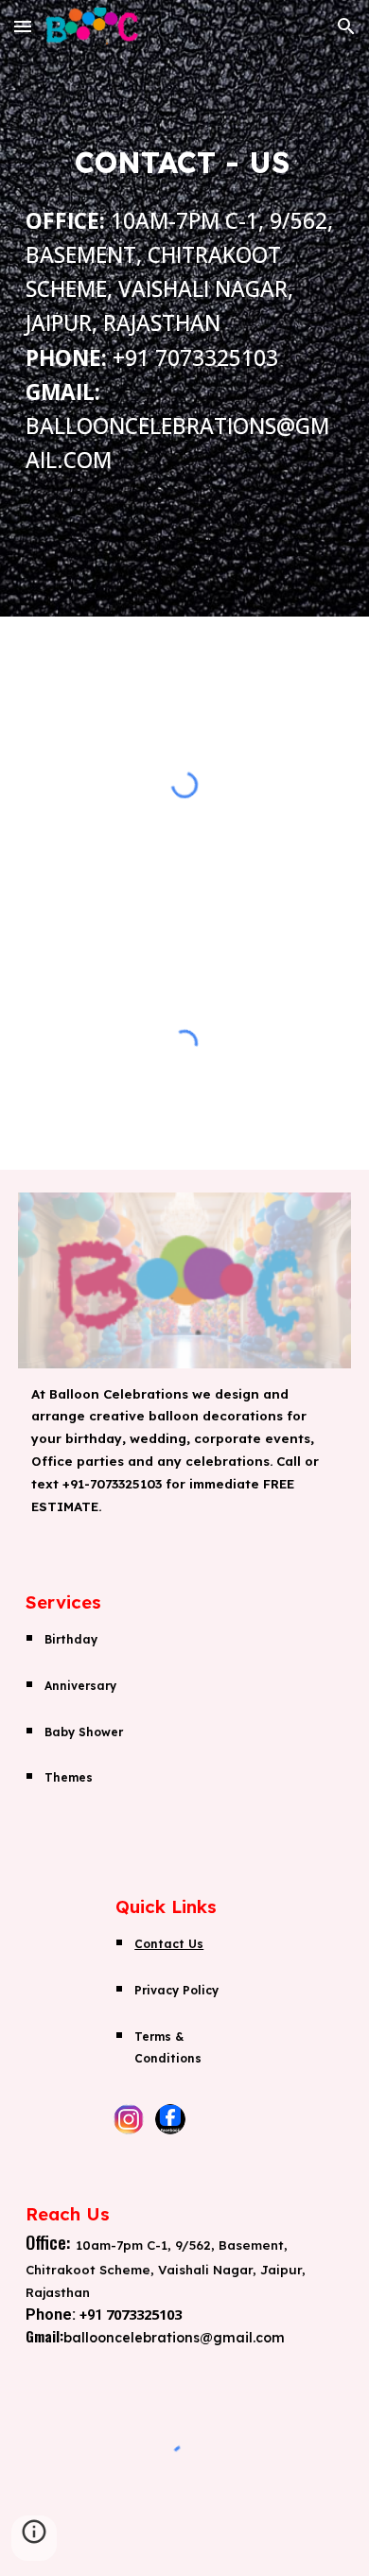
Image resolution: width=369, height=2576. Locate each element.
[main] (184, 308)
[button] (23, 26)
